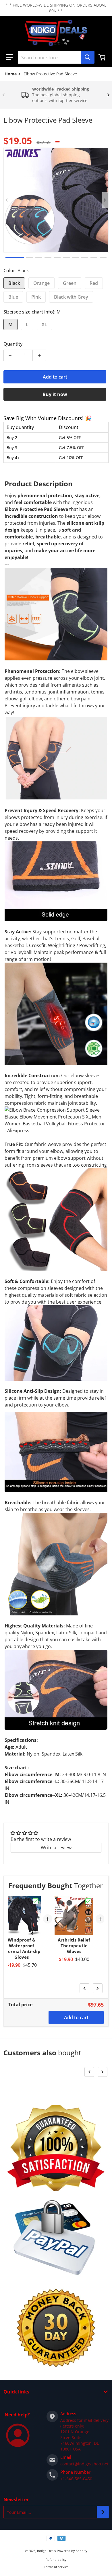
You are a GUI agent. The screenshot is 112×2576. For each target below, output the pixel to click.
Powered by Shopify (72, 2551)
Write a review (56, 1848)
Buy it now (55, 394)
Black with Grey (71, 297)
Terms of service (56, 2567)
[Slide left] (3, 95)
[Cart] (103, 57)
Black (14, 283)
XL (44, 324)
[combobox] (56, 57)
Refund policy (56, 2560)
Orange (41, 283)
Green (70, 283)
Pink (36, 297)
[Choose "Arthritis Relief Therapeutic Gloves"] (88, 1901)
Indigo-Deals (46, 2551)
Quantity (13, 344)
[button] (9, 57)
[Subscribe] (103, 2512)
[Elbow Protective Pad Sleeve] (15, 257)
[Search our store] (88, 57)
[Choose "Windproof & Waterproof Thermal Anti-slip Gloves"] (36, 1901)
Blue (13, 297)
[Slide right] (109, 95)
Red (94, 283)
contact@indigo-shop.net (84, 2464)
